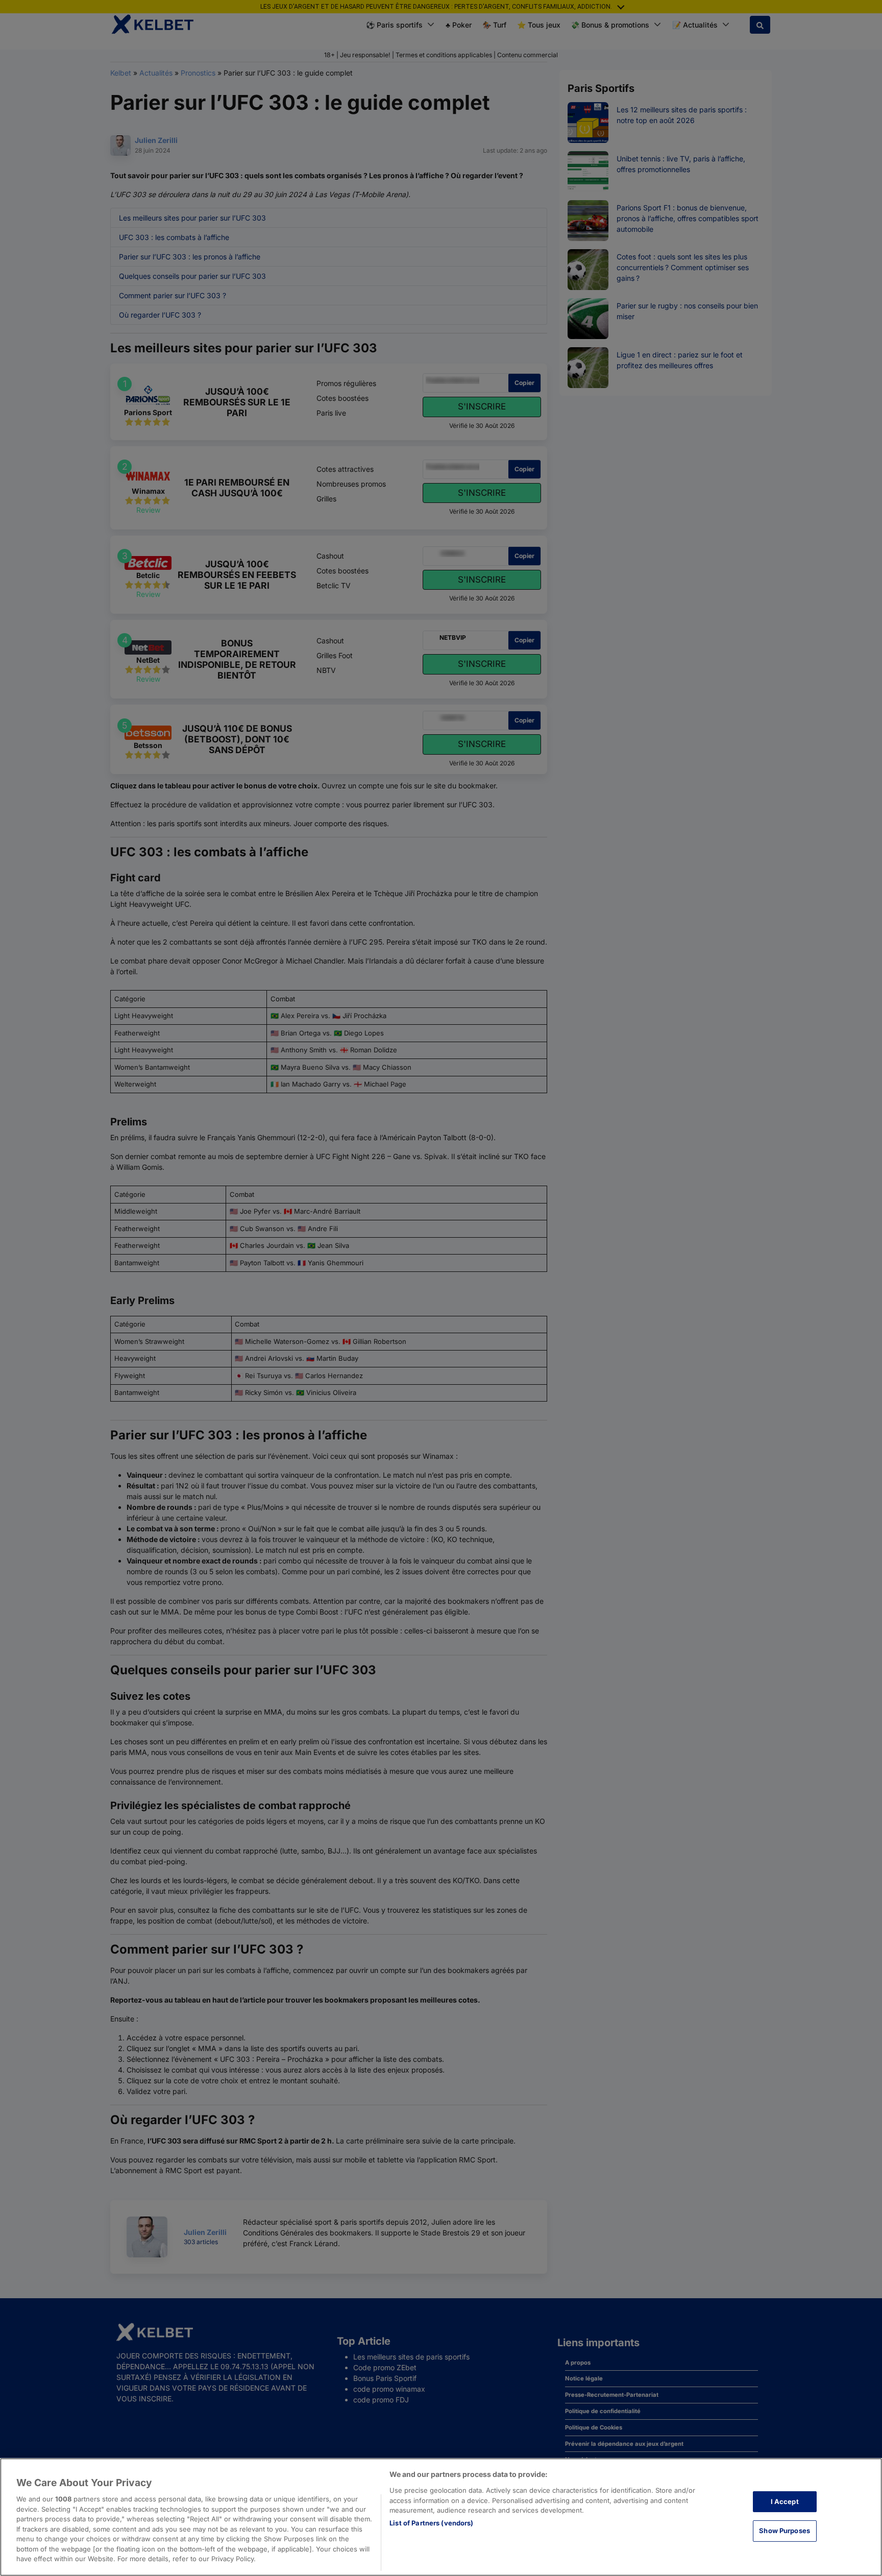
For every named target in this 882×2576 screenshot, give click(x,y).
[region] (441, 2517)
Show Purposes (785, 2531)
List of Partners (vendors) (431, 2523)
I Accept (785, 2501)
